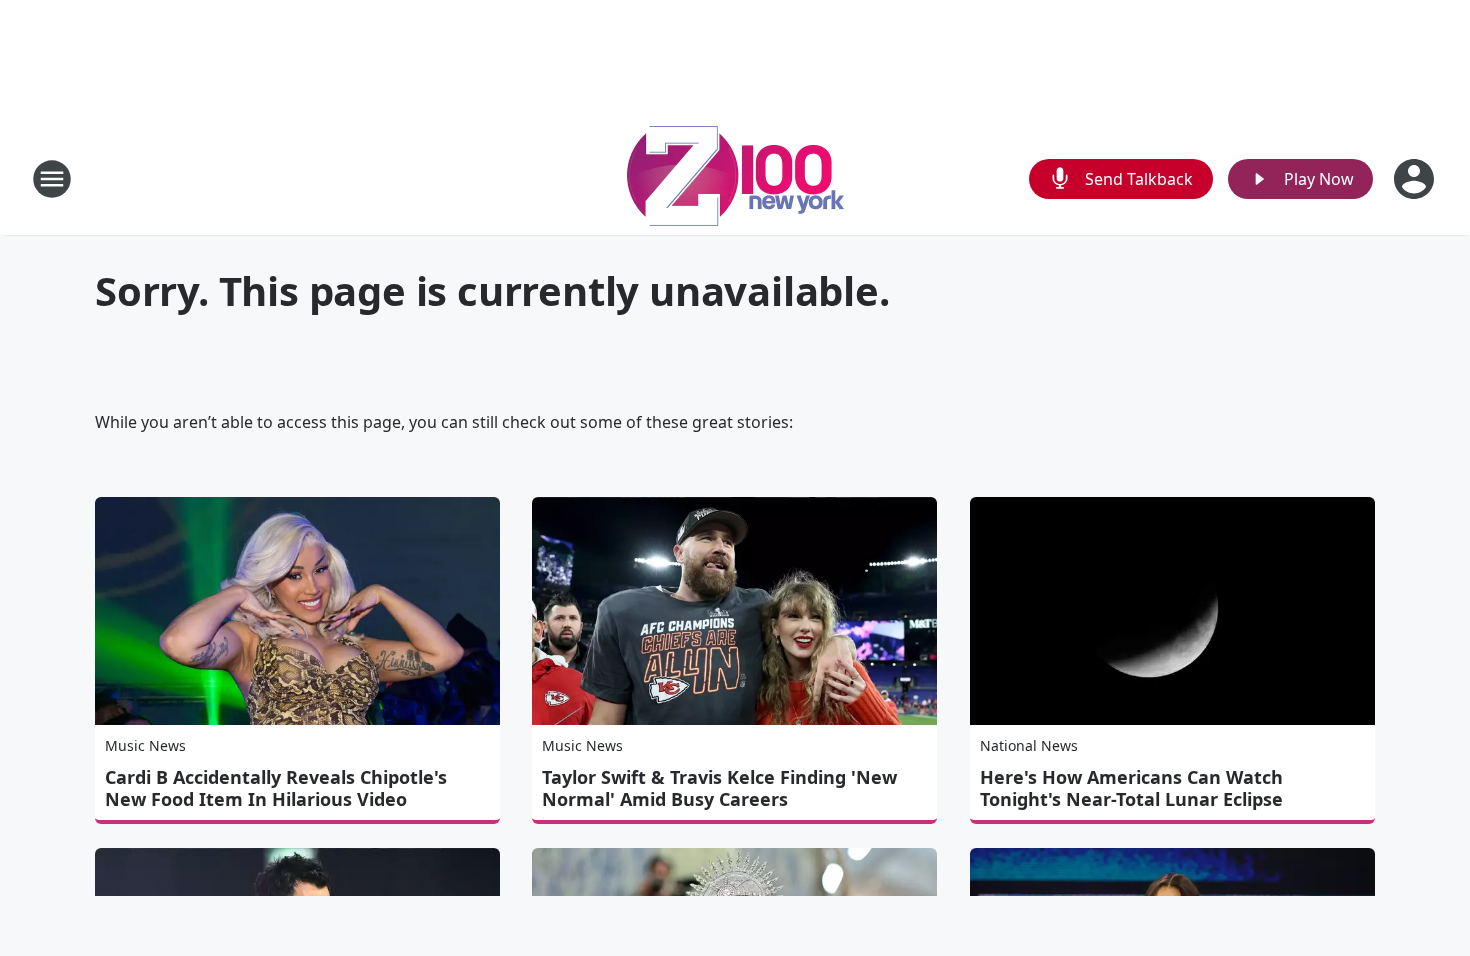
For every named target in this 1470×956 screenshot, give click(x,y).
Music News (145, 745)
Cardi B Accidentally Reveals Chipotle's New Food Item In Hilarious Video (276, 788)
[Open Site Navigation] (52, 179)
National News (1029, 745)
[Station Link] (735, 178)
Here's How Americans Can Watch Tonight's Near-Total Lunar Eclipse (1131, 788)
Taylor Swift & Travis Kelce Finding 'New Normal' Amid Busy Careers (719, 788)
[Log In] (1416, 179)
